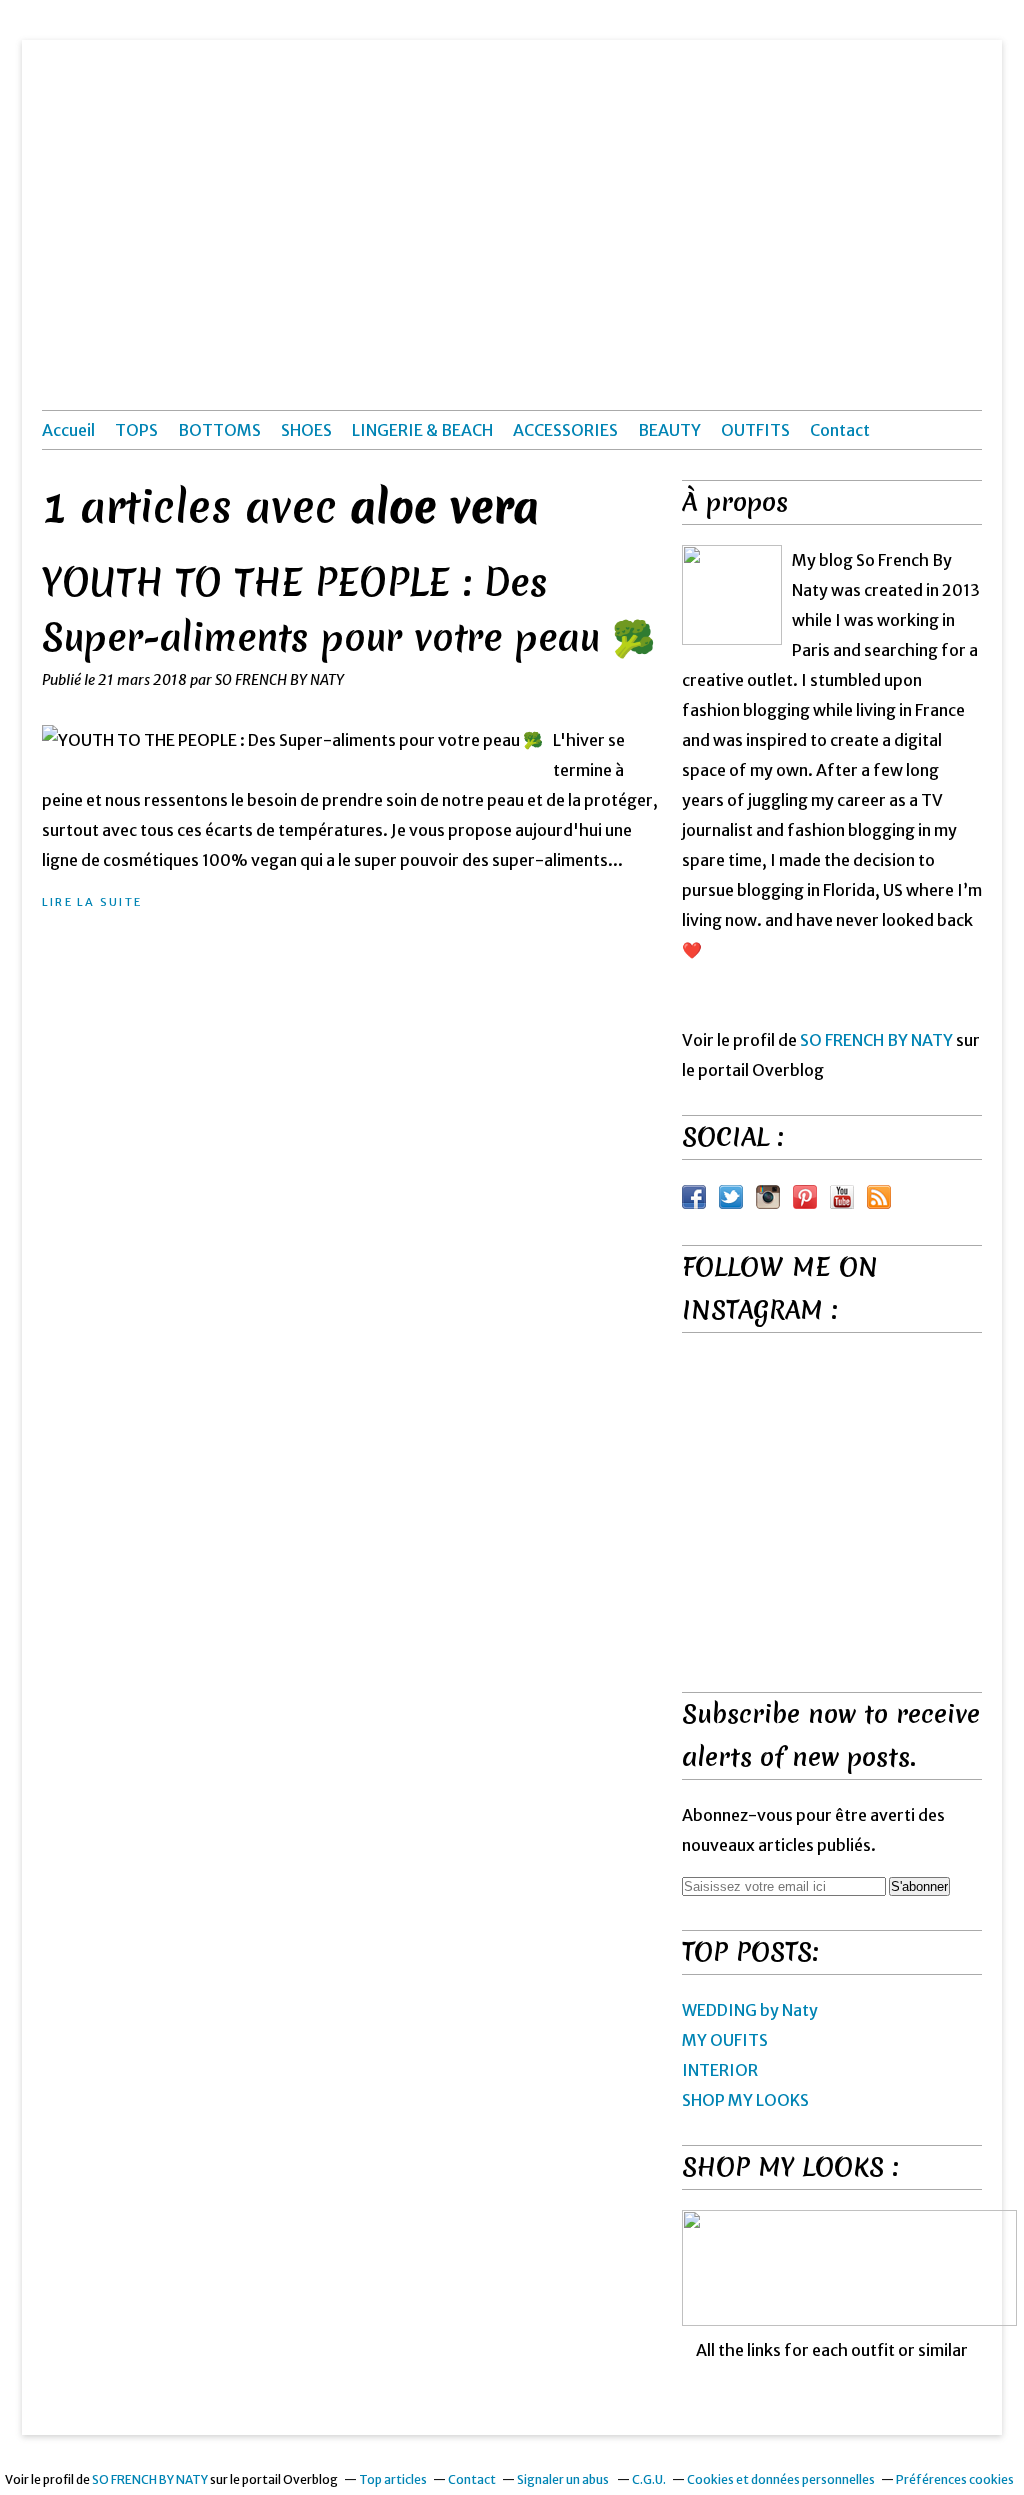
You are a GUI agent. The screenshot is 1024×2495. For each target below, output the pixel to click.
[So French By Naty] (732, 595)
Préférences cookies (955, 2479)
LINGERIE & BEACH (422, 430)
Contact (840, 430)
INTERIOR (720, 2070)
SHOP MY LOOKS (745, 2100)
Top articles (393, 2479)
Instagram (768, 1197)
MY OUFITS (725, 2040)
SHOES (306, 430)
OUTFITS (755, 430)
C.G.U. (649, 2479)
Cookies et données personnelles (781, 2479)
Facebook (694, 1197)
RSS (879, 1197)
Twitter (731, 1197)
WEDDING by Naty (750, 2010)
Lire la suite (92, 902)
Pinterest (805, 1197)
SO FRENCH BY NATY (876, 1040)
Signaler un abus (564, 2479)
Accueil (68, 430)
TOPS (136, 430)
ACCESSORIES (565, 430)
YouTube (842, 1197)
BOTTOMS (219, 430)
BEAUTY (669, 430)
